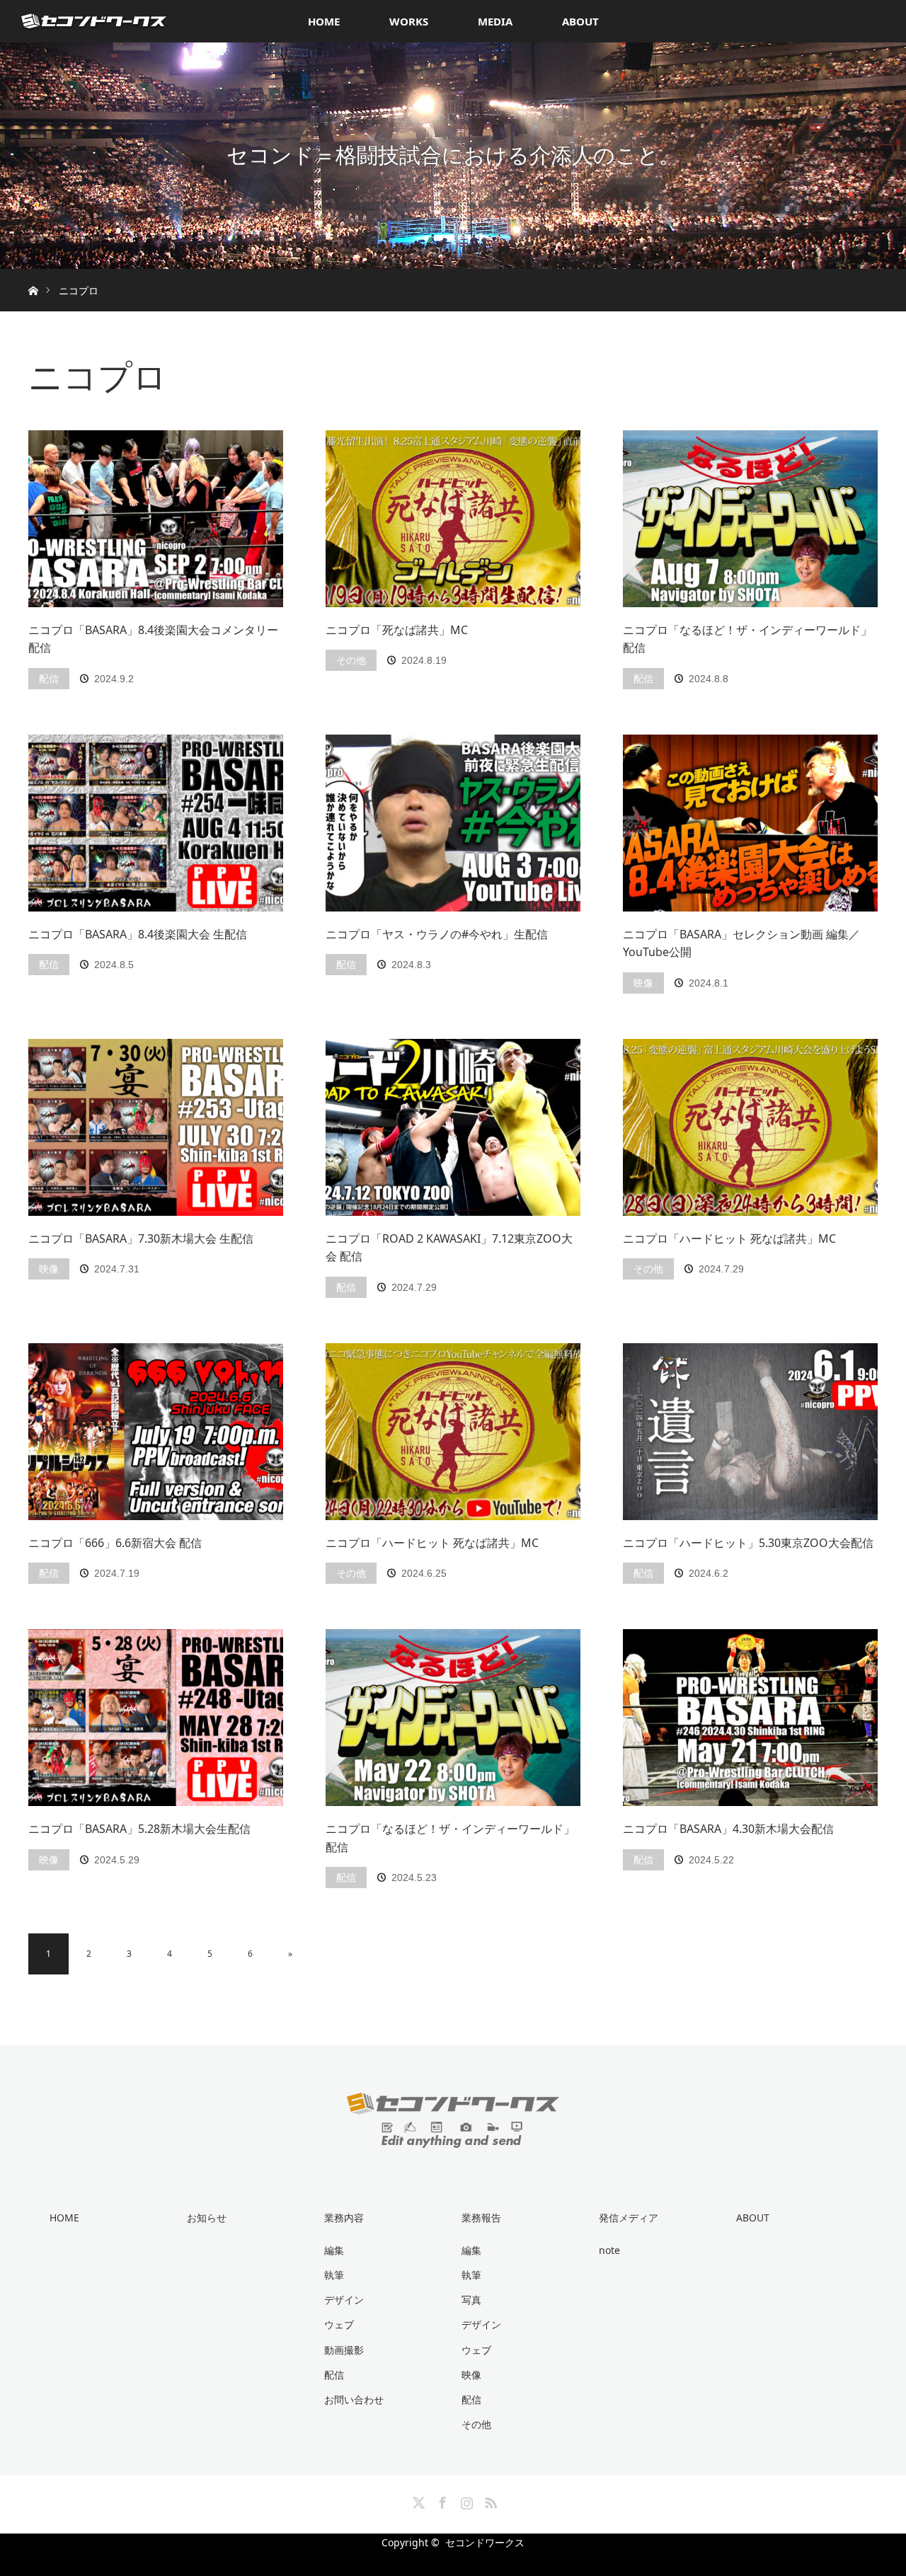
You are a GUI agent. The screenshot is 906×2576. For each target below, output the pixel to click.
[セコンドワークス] (453, 2137)
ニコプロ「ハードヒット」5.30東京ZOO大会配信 (748, 1543)
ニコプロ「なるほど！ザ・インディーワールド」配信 (747, 639)
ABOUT (580, 21)
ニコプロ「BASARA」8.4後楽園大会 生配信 (138, 934)
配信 (49, 678)
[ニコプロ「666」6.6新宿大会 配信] (156, 1432)
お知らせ (207, 2218)
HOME (324, 21)
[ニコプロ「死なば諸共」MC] (453, 519)
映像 (643, 983)
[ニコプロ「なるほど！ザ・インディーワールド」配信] (750, 519)
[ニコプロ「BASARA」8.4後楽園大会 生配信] (156, 823)
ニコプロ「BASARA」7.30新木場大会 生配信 (141, 1238)
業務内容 (344, 2218)
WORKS (409, 21)
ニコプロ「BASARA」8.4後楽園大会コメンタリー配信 (153, 639)
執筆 (334, 2275)
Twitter (417, 2500)
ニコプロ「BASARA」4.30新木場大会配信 (728, 1829)
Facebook (441, 2500)
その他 (351, 660)
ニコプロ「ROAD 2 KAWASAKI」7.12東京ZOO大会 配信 (449, 1248)
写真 (471, 2300)
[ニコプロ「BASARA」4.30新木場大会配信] (750, 1718)
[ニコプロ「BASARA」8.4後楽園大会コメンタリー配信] (156, 519)
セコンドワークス (485, 2542)
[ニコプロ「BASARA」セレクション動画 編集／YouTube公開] (750, 823)
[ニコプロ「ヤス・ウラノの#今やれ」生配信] (453, 823)
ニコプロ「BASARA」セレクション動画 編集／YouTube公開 (741, 943)
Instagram (465, 2500)
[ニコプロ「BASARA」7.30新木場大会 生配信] (156, 1127)
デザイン (344, 2300)
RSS (489, 2500)
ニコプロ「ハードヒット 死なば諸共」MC (729, 1238)
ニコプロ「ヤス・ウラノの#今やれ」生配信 (437, 934)
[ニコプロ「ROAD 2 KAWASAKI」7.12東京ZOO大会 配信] (453, 1127)
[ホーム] (33, 274)
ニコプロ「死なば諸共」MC (397, 630)
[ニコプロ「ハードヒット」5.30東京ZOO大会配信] (750, 1432)
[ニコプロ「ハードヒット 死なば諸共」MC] (750, 1127)
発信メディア (629, 2218)
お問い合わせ (354, 2399)
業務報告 (481, 2218)
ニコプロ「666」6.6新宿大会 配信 (115, 1543)
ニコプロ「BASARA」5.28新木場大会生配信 (139, 1829)
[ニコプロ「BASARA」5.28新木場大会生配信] (156, 1718)
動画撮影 (344, 2350)
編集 (334, 2250)
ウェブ (339, 2324)
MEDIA (495, 21)
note (609, 2250)
